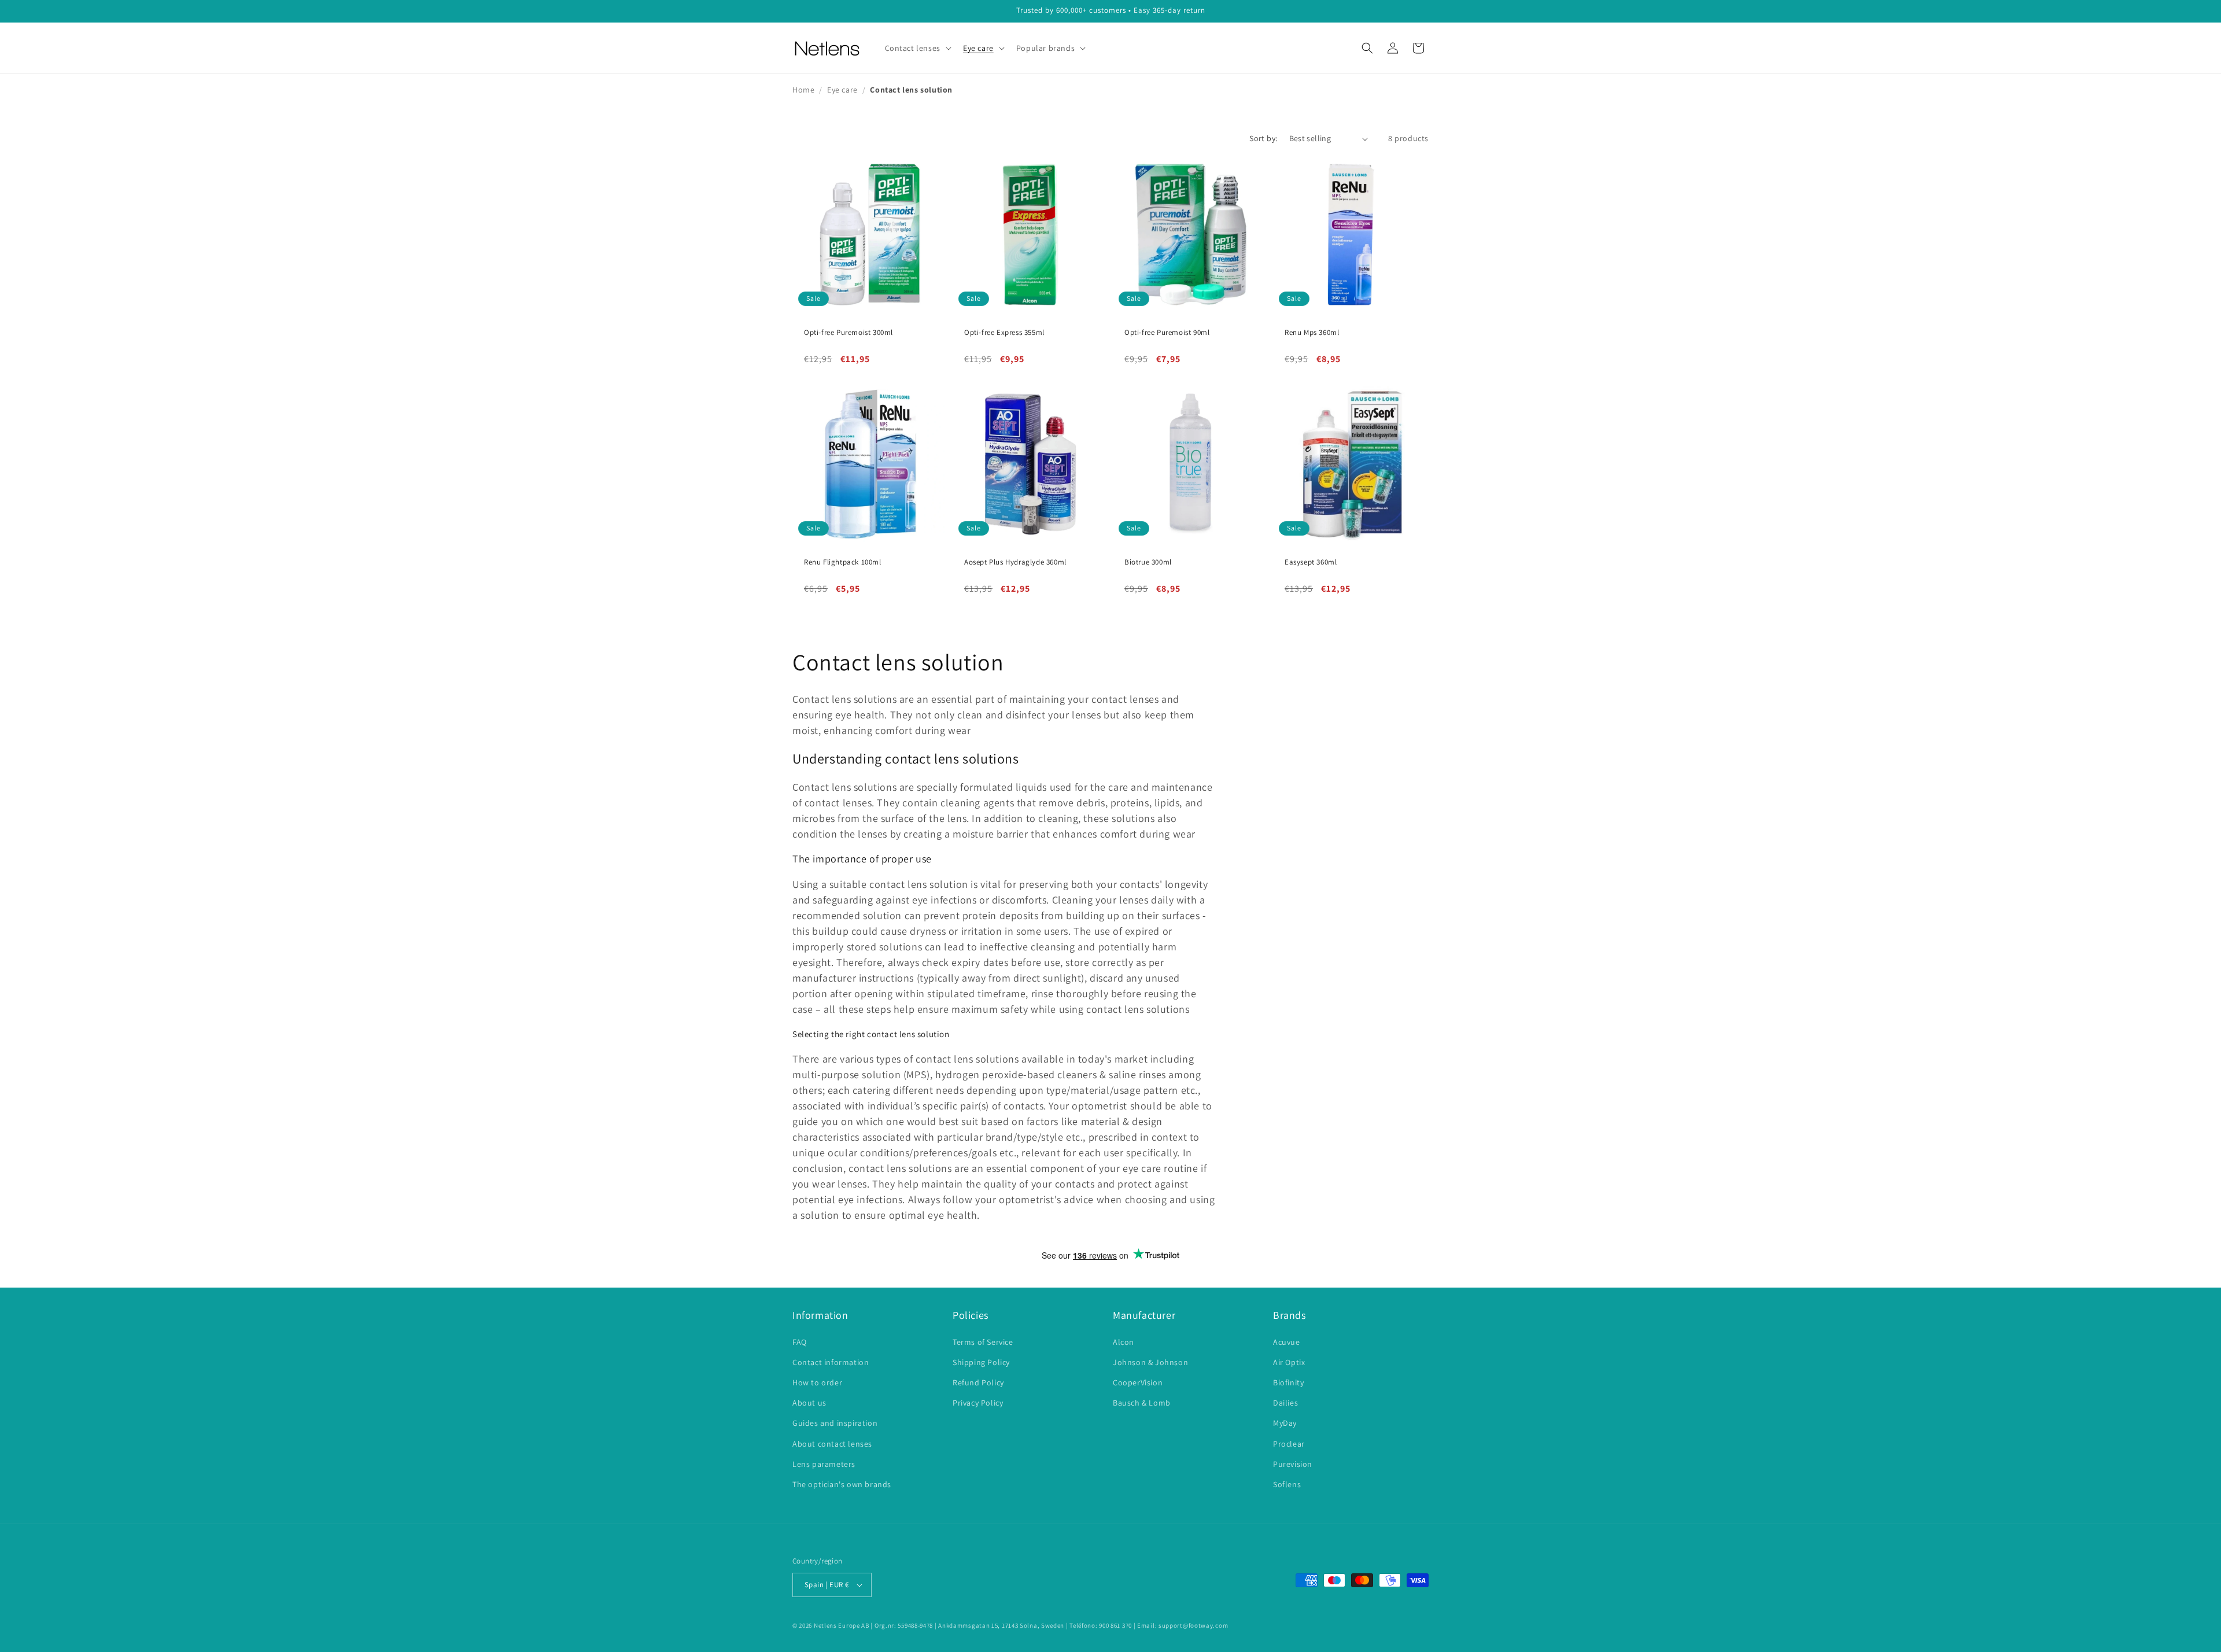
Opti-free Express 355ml (1004, 333)
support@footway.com (1193, 1625)
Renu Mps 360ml (1312, 333)
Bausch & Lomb (1142, 1403)
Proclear (1289, 1444)
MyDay (1285, 1423)
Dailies (1285, 1403)
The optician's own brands (842, 1484)
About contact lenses (832, 1444)
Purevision (1293, 1464)
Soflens (1287, 1484)
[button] (917, 48)
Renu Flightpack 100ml (843, 562)
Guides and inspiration (835, 1423)
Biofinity (1288, 1382)
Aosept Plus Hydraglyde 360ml (1015, 562)
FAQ (800, 1342)
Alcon (1124, 1342)
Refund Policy (978, 1382)
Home (803, 90)
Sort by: (1263, 138)
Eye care (842, 90)
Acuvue (1287, 1342)
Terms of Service (983, 1342)
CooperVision (1138, 1382)
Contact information (831, 1362)
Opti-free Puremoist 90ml (1167, 333)
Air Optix (1289, 1362)
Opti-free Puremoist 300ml (848, 333)
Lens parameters (824, 1464)
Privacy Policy (978, 1403)
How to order (817, 1382)
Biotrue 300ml (1148, 562)
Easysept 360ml (1311, 562)
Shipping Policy (981, 1362)
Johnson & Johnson (1150, 1362)
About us (809, 1403)
